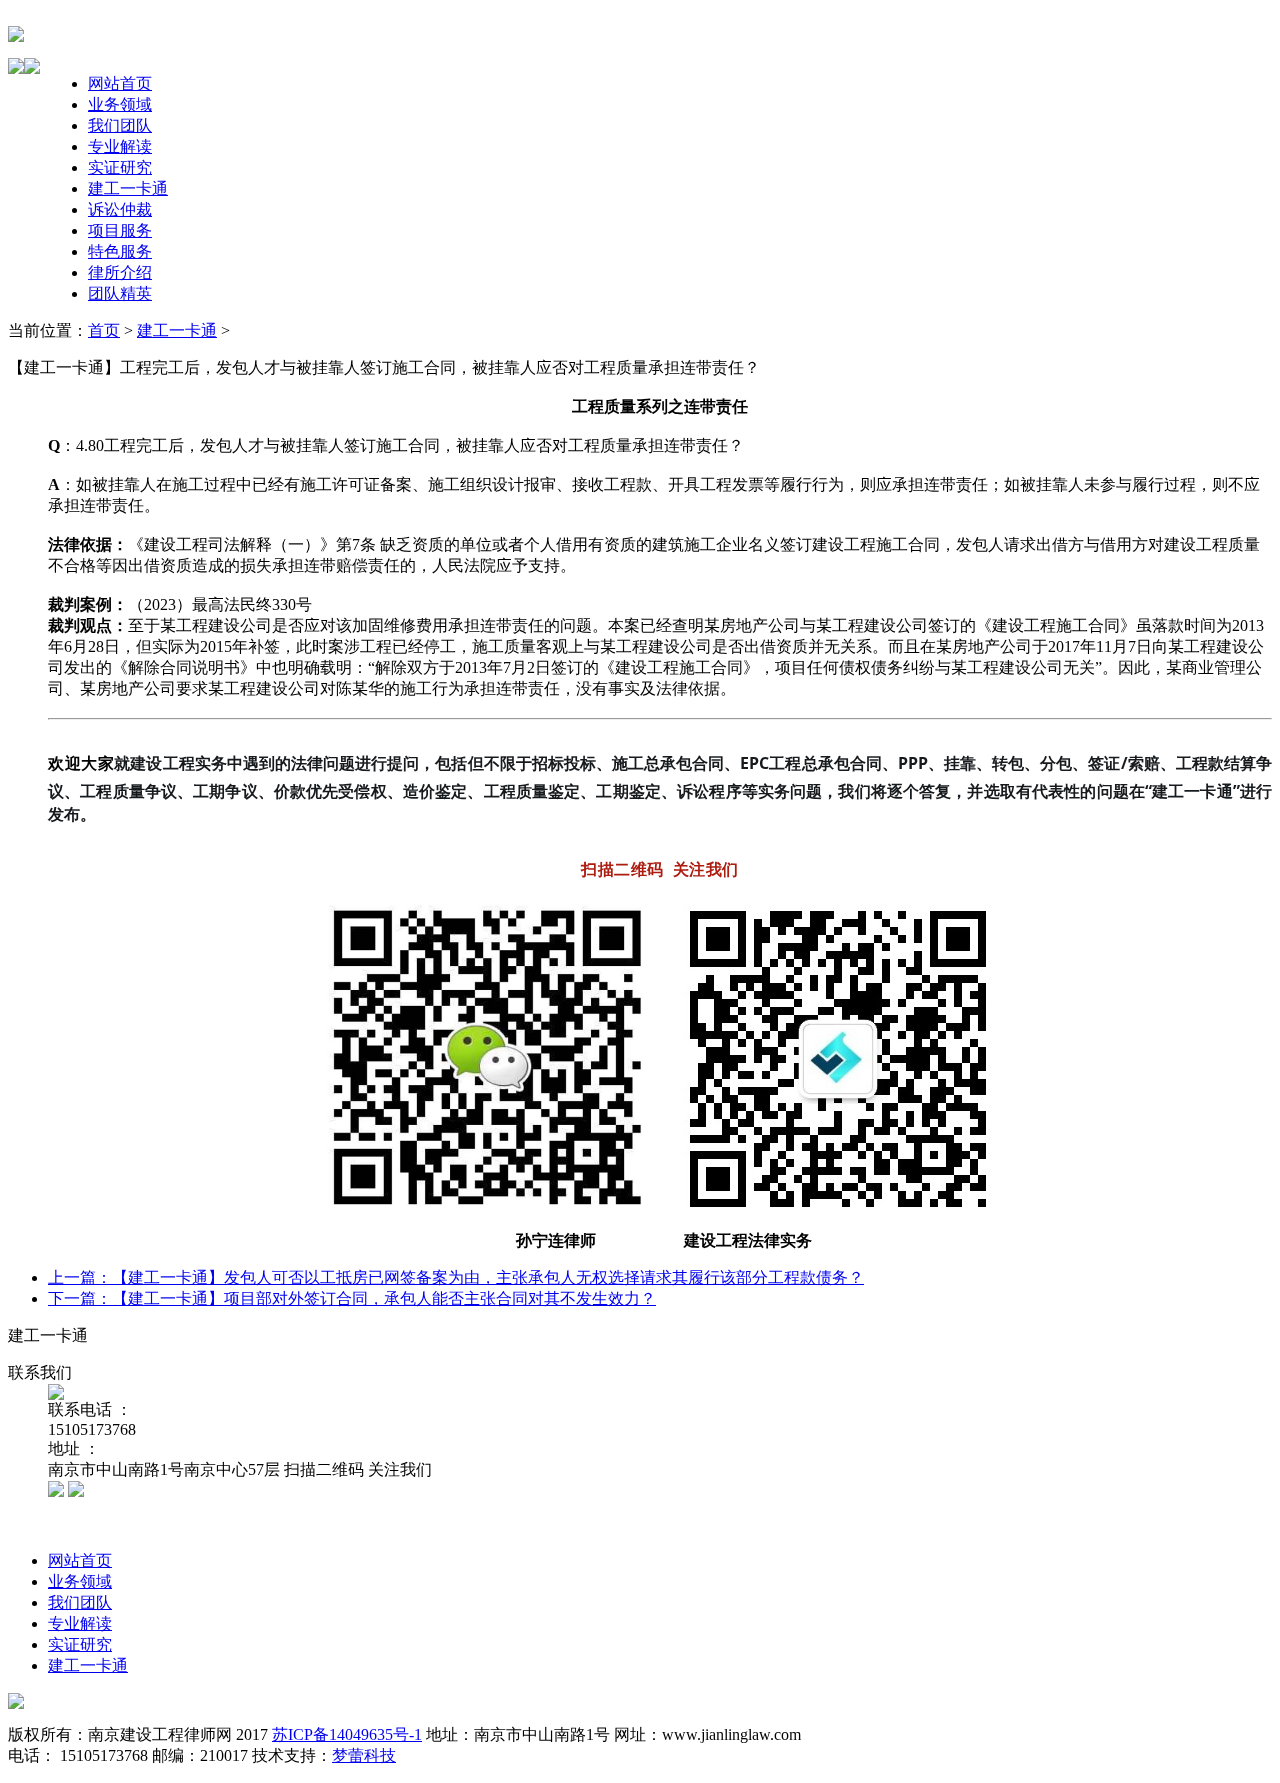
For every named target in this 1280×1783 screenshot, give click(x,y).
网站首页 (120, 83)
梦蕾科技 (364, 1755)
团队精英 (120, 293)
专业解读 (120, 146)
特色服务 (120, 251)
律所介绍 (120, 272)
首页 (104, 330)
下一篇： (80, 1298)
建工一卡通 (128, 188)
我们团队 (120, 125)
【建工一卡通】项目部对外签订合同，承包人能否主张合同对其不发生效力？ (384, 1298)
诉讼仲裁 (120, 209)
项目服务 (120, 230)
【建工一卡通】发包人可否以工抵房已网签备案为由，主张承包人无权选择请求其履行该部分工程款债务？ (488, 1277)
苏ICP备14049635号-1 (347, 1734)
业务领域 (120, 104)
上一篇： (80, 1277)
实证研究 (120, 167)
